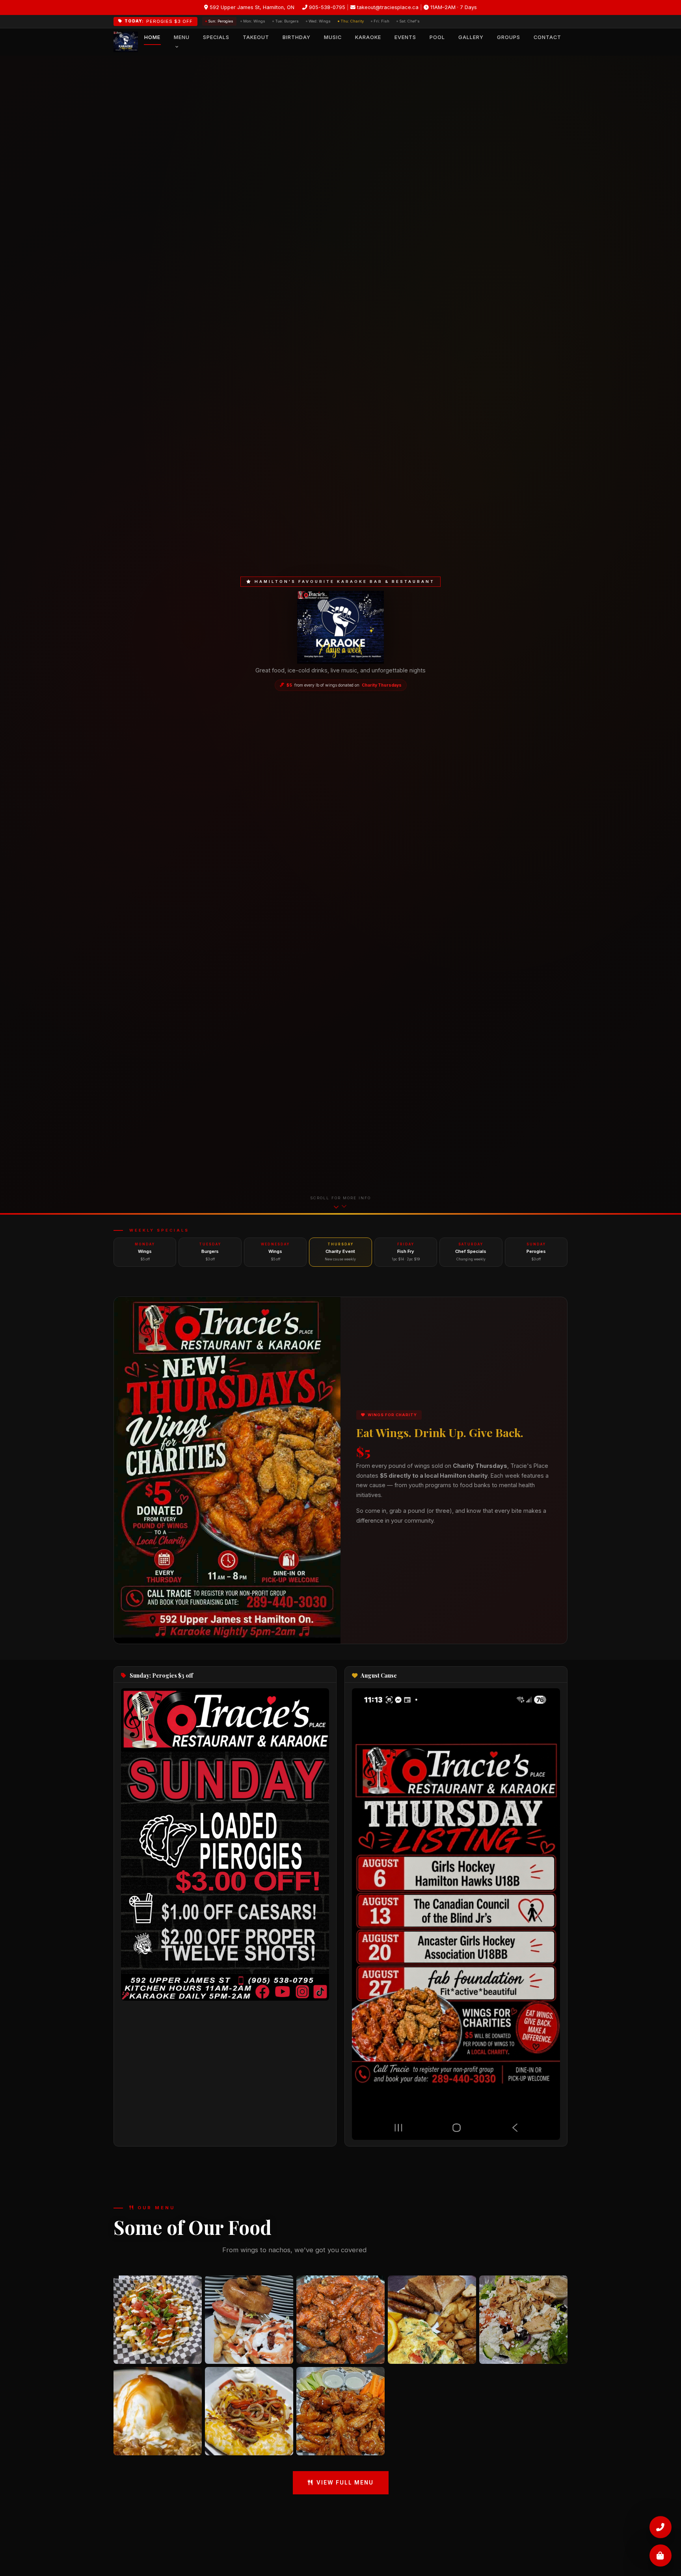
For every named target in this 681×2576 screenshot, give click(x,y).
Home (152, 37)
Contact (547, 37)
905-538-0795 (326, 7)
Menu (182, 37)
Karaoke (368, 37)
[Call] (661, 2526)
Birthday (297, 37)
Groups (509, 37)
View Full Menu (345, 2483)
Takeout (256, 37)
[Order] (661, 2555)
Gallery (471, 37)
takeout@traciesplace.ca (387, 7)
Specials (216, 37)
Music (333, 37)
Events (405, 37)
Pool (437, 37)
